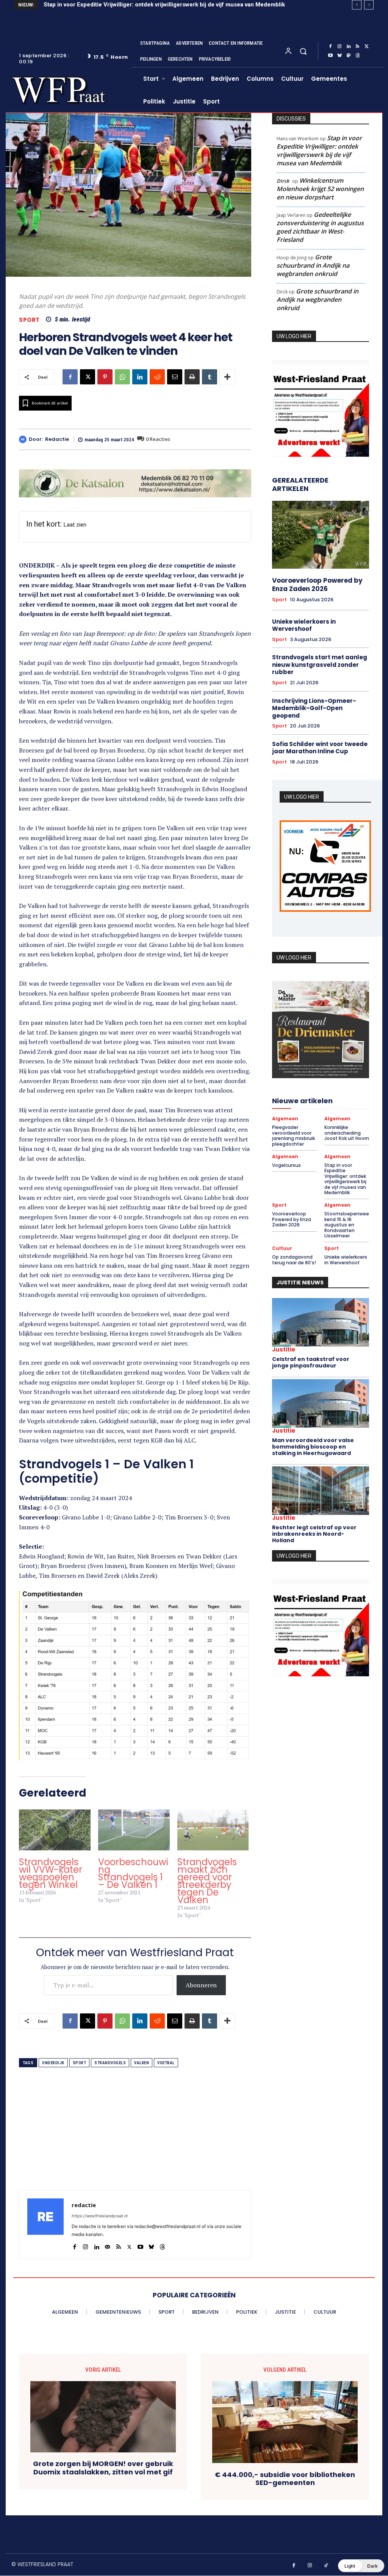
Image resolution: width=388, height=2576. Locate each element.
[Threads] (358, 56)
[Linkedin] (349, 47)
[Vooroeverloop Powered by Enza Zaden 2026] (321, 535)
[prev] (357, 5)
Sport (29, 320)
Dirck (283, 181)
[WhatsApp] (122, 377)
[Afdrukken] (192, 377)
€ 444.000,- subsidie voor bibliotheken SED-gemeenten (285, 2479)
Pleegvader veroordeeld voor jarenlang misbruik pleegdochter (293, 1135)
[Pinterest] (105, 377)
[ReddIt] (157, 377)
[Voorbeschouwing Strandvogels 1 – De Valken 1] (134, 1830)
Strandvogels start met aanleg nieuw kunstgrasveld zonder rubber (320, 665)
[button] (303, 51)
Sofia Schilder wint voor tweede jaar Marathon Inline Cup (320, 748)
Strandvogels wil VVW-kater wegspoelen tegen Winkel (51, 1873)
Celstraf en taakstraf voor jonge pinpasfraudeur (311, 1362)
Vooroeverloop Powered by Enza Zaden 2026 (104, 5)
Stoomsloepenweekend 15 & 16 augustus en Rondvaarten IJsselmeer (347, 1225)
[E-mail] (175, 377)
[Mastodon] (349, 56)
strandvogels (110, 2063)
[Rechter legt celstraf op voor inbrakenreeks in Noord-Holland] (321, 1491)
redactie (57, 439)
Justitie (284, 1349)
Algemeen (285, 1119)
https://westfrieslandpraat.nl (100, 2216)
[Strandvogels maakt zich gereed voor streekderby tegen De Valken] (213, 1830)
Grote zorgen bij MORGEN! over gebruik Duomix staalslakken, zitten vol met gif (103, 2468)
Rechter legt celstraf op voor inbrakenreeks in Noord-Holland (314, 1534)
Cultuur (282, 1248)
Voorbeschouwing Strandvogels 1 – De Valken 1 (133, 1873)
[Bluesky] (339, 56)
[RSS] (358, 47)
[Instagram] (339, 47)
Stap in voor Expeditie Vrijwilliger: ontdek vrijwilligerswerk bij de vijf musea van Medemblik (319, 151)
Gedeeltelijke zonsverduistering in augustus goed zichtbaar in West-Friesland (320, 227)
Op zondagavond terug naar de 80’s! (294, 1260)
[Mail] (107, 2245)
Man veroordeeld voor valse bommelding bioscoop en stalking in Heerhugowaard (313, 1447)
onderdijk (53, 2063)
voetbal (166, 2063)
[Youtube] (330, 56)
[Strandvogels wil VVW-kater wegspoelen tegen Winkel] (55, 1830)
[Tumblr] (210, 377)
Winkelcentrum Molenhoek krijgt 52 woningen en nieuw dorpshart (320, 189)
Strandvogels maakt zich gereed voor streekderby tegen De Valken (207, 1881)
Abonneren (201, 1985)
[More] (227, 377)
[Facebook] (330, 47)
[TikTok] (326, 2566)
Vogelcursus (286, 1165)
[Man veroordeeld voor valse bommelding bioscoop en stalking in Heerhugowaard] (321, 1403)
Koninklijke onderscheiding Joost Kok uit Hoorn (347, 1133)
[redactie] (24, 439)
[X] (367, 47)
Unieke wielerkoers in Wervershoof (304, 625)
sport (80, 2063)
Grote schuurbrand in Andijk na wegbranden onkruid (313, 265)
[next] (369, 5)
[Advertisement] (135, 2137)
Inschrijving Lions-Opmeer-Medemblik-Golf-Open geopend (314, 708)
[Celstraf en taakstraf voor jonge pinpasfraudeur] (321, 1322)
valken (142, 2063)
